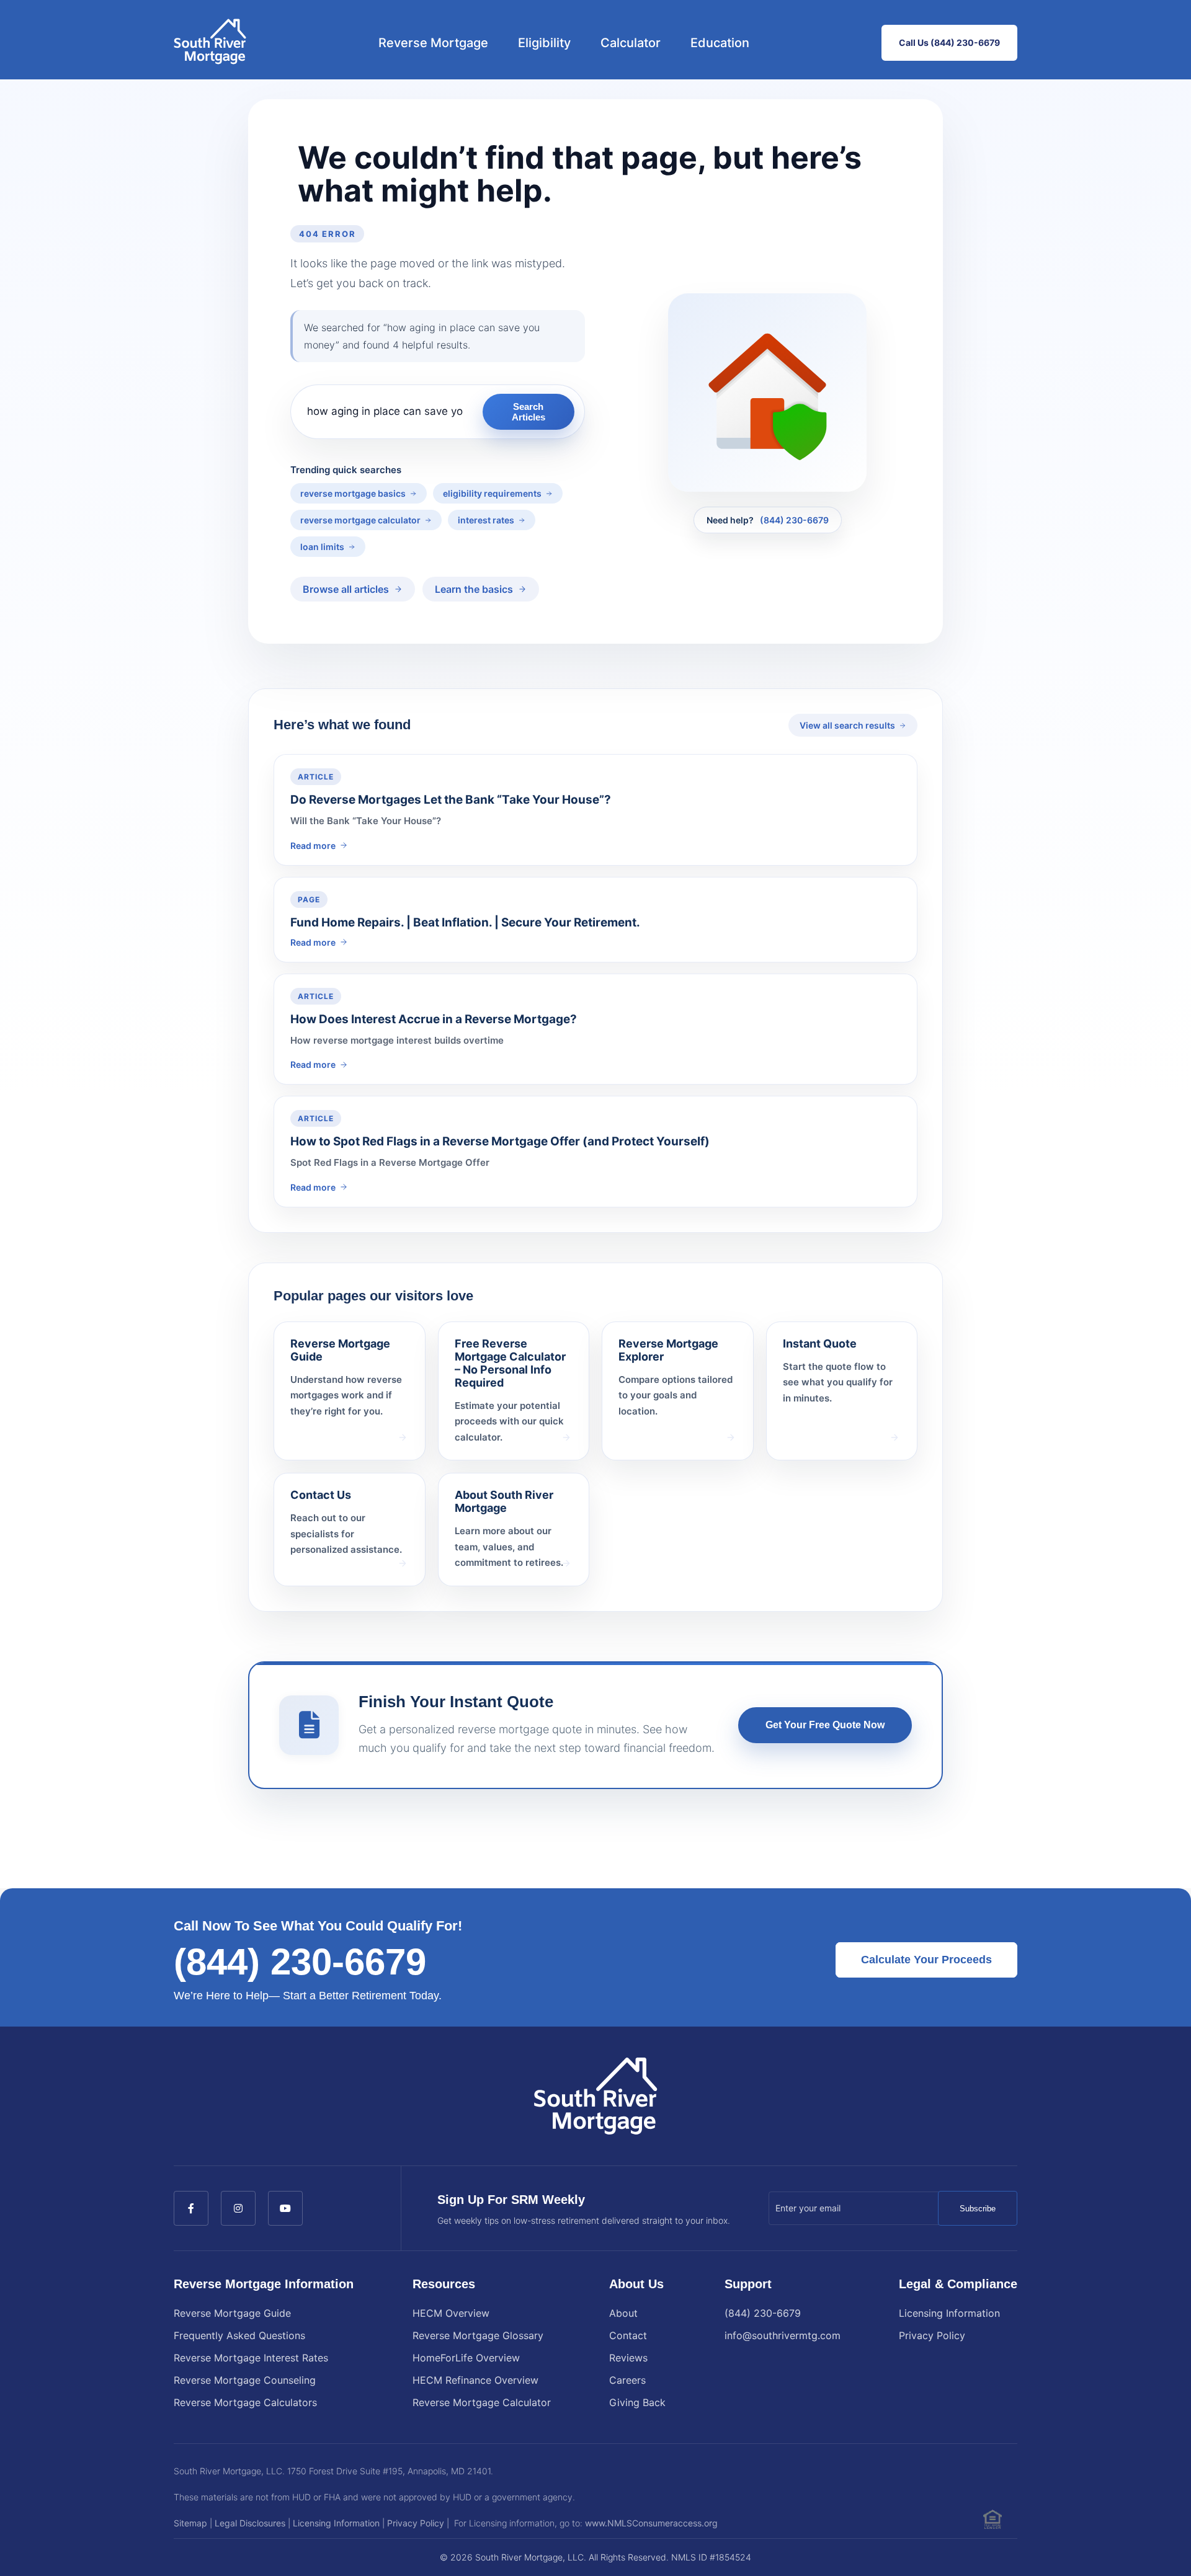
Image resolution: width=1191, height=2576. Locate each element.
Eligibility (544, 43)
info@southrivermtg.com (783, 2335)
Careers (627, 2380)
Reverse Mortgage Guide (232, 2313)
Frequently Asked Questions (239, 2335)
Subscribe (978, 2209)
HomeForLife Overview (466, 2358)
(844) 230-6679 (794, 520)
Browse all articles (346, 589)
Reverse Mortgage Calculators (245, 2402)
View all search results (847, 725)
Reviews (628, 2358)
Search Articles (529, 412)
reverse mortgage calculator (360, 520)
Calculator (631, 43)
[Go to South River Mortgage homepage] (210, 43)
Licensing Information (949, 2313)
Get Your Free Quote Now (825, 1725)
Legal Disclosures (250, 2523)
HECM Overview (451, 2313)
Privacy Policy (932, 2335)
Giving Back (637, 2402)
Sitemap (190, 2523)
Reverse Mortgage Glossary (478, 2335)
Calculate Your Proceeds (926, 1960)
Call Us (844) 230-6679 (949, 42)
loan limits (322, 547)
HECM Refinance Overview (475, 2380)
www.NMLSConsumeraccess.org (651, 2523)
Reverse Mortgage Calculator (482, 2402)
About (623, 2313)
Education (720, 43)
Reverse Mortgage (433, 43)
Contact (628, 2335)
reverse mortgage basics (353, 493)
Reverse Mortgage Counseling (245, 2380)
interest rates (486, 520)
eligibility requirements (492, 493)
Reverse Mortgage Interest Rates (251, 2358)
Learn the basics (474, 589)
